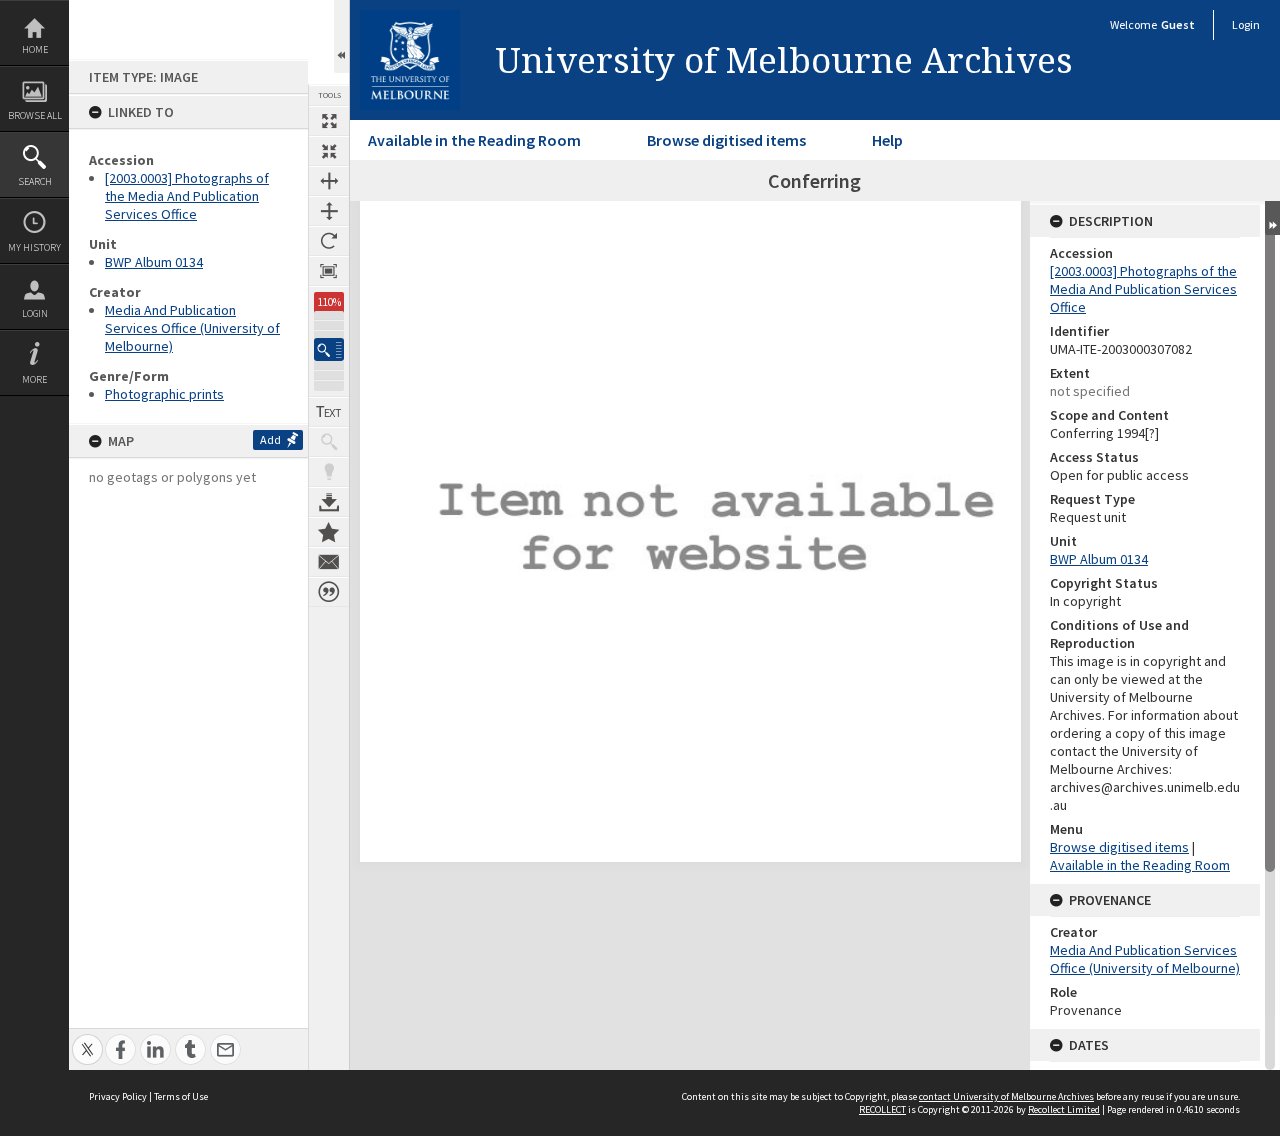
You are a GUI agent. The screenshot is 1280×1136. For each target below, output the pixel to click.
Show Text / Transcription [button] (329, 412)
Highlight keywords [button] (329, 472)
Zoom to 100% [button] (329, 271)
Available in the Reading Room (474, 140)
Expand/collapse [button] (1272, 218)
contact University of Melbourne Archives (1006, 1096)
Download (329, 502)
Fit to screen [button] (329, 151)
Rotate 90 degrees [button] (329, 241)
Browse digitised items (726, 140)
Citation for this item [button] (329, 592)
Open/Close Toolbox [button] (341, 36)
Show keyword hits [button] (329, 442)
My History (34, 247)
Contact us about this (329, 562)
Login (35, 313)
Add (270, 439)
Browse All (35, 115)
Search (35, 181)
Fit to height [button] (329, 211)
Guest (1178, 24)
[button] (329, 349)
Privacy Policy (118, 1096)
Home (35, 49)
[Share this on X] (87, 1038)
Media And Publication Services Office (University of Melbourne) (192, 328)
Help (887, 140)
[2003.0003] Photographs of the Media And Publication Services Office (187, 196)
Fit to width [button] (329, 181)
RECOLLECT (882, 1109)
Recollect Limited (1064, 1109)
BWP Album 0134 (154, 262)
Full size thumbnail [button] (329, 121)
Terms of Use (181, 1096)
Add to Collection (329, 532)
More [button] (34, 379)
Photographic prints (164, 394)
